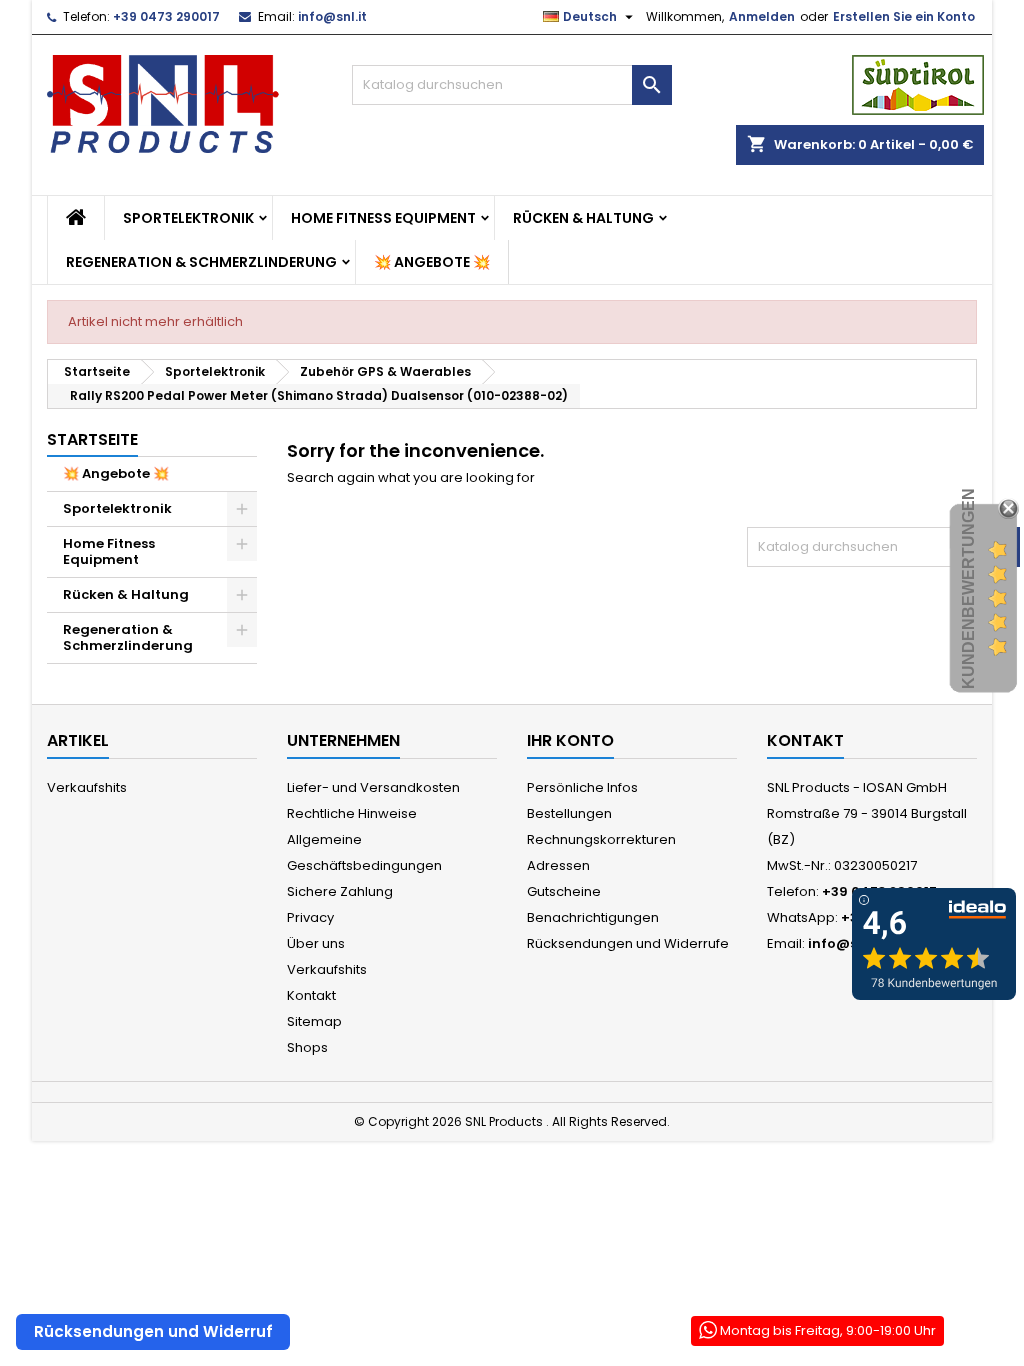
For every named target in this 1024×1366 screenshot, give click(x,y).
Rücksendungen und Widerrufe (628, 943)
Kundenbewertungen (968, 588)
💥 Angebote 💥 (432, 262)
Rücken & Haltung (583, 218)
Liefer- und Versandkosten (373, 787)
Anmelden (762, 16)
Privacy (310, 917)
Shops (307, 1047)
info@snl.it (332, 16)
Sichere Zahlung (340, 891)
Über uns (316, 943)
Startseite (92, 439)
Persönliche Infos (582, 787)
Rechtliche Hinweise (352, 813)
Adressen (558, 865)
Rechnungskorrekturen (601, 839)
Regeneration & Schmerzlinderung (201, 262)
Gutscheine (564, 891)
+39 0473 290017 (166, 16)
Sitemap (314, 1021)
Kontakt (311, 995)
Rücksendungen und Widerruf (153, 1331)
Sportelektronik (188, 218)
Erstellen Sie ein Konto (904, 16)
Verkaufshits (87, 787)
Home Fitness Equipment (383, 218)
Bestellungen (569, 813)
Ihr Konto (570, 740)
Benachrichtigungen (593, 917)
